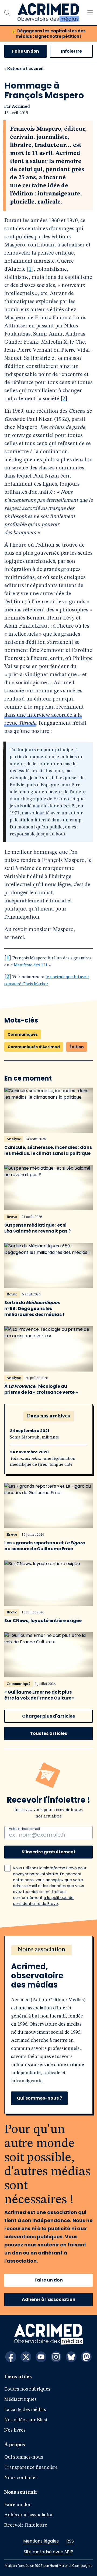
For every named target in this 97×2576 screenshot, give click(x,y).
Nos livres (15, 2430)
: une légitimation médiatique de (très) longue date (43, 1462)
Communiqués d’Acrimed (34, 1047)
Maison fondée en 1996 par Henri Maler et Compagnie (49, 2566)
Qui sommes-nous (24, 2457)
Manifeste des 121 (31, 965)
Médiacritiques (20, 2399)
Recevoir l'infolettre (26, 2525)
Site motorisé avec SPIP (48, 2552)
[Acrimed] (48, 13)
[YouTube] (41, 2357)
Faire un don (25, 51)
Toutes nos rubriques (27, 2389)
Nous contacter (21, 2478)
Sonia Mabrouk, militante (34, 1437)
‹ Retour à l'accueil (24, 69)
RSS (70, 2541)
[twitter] (26, 2357)
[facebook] (11, 2357)
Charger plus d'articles (48, 1716)
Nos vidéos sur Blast (26, 2420)
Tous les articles (48, 1733)
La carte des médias (25, 2410)
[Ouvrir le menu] (90, 13)
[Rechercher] (7, 13)
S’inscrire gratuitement (49, 1852)
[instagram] (56, 2357)
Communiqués (23, 1034)
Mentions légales (41, 2541)
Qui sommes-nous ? (39, 2098)
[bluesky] (71, 2357)
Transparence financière (31, 2467)
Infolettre (71, 51)
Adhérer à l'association (49, 2299)
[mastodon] (86, 2357)
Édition (77, 1047)
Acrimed (21, 107)
